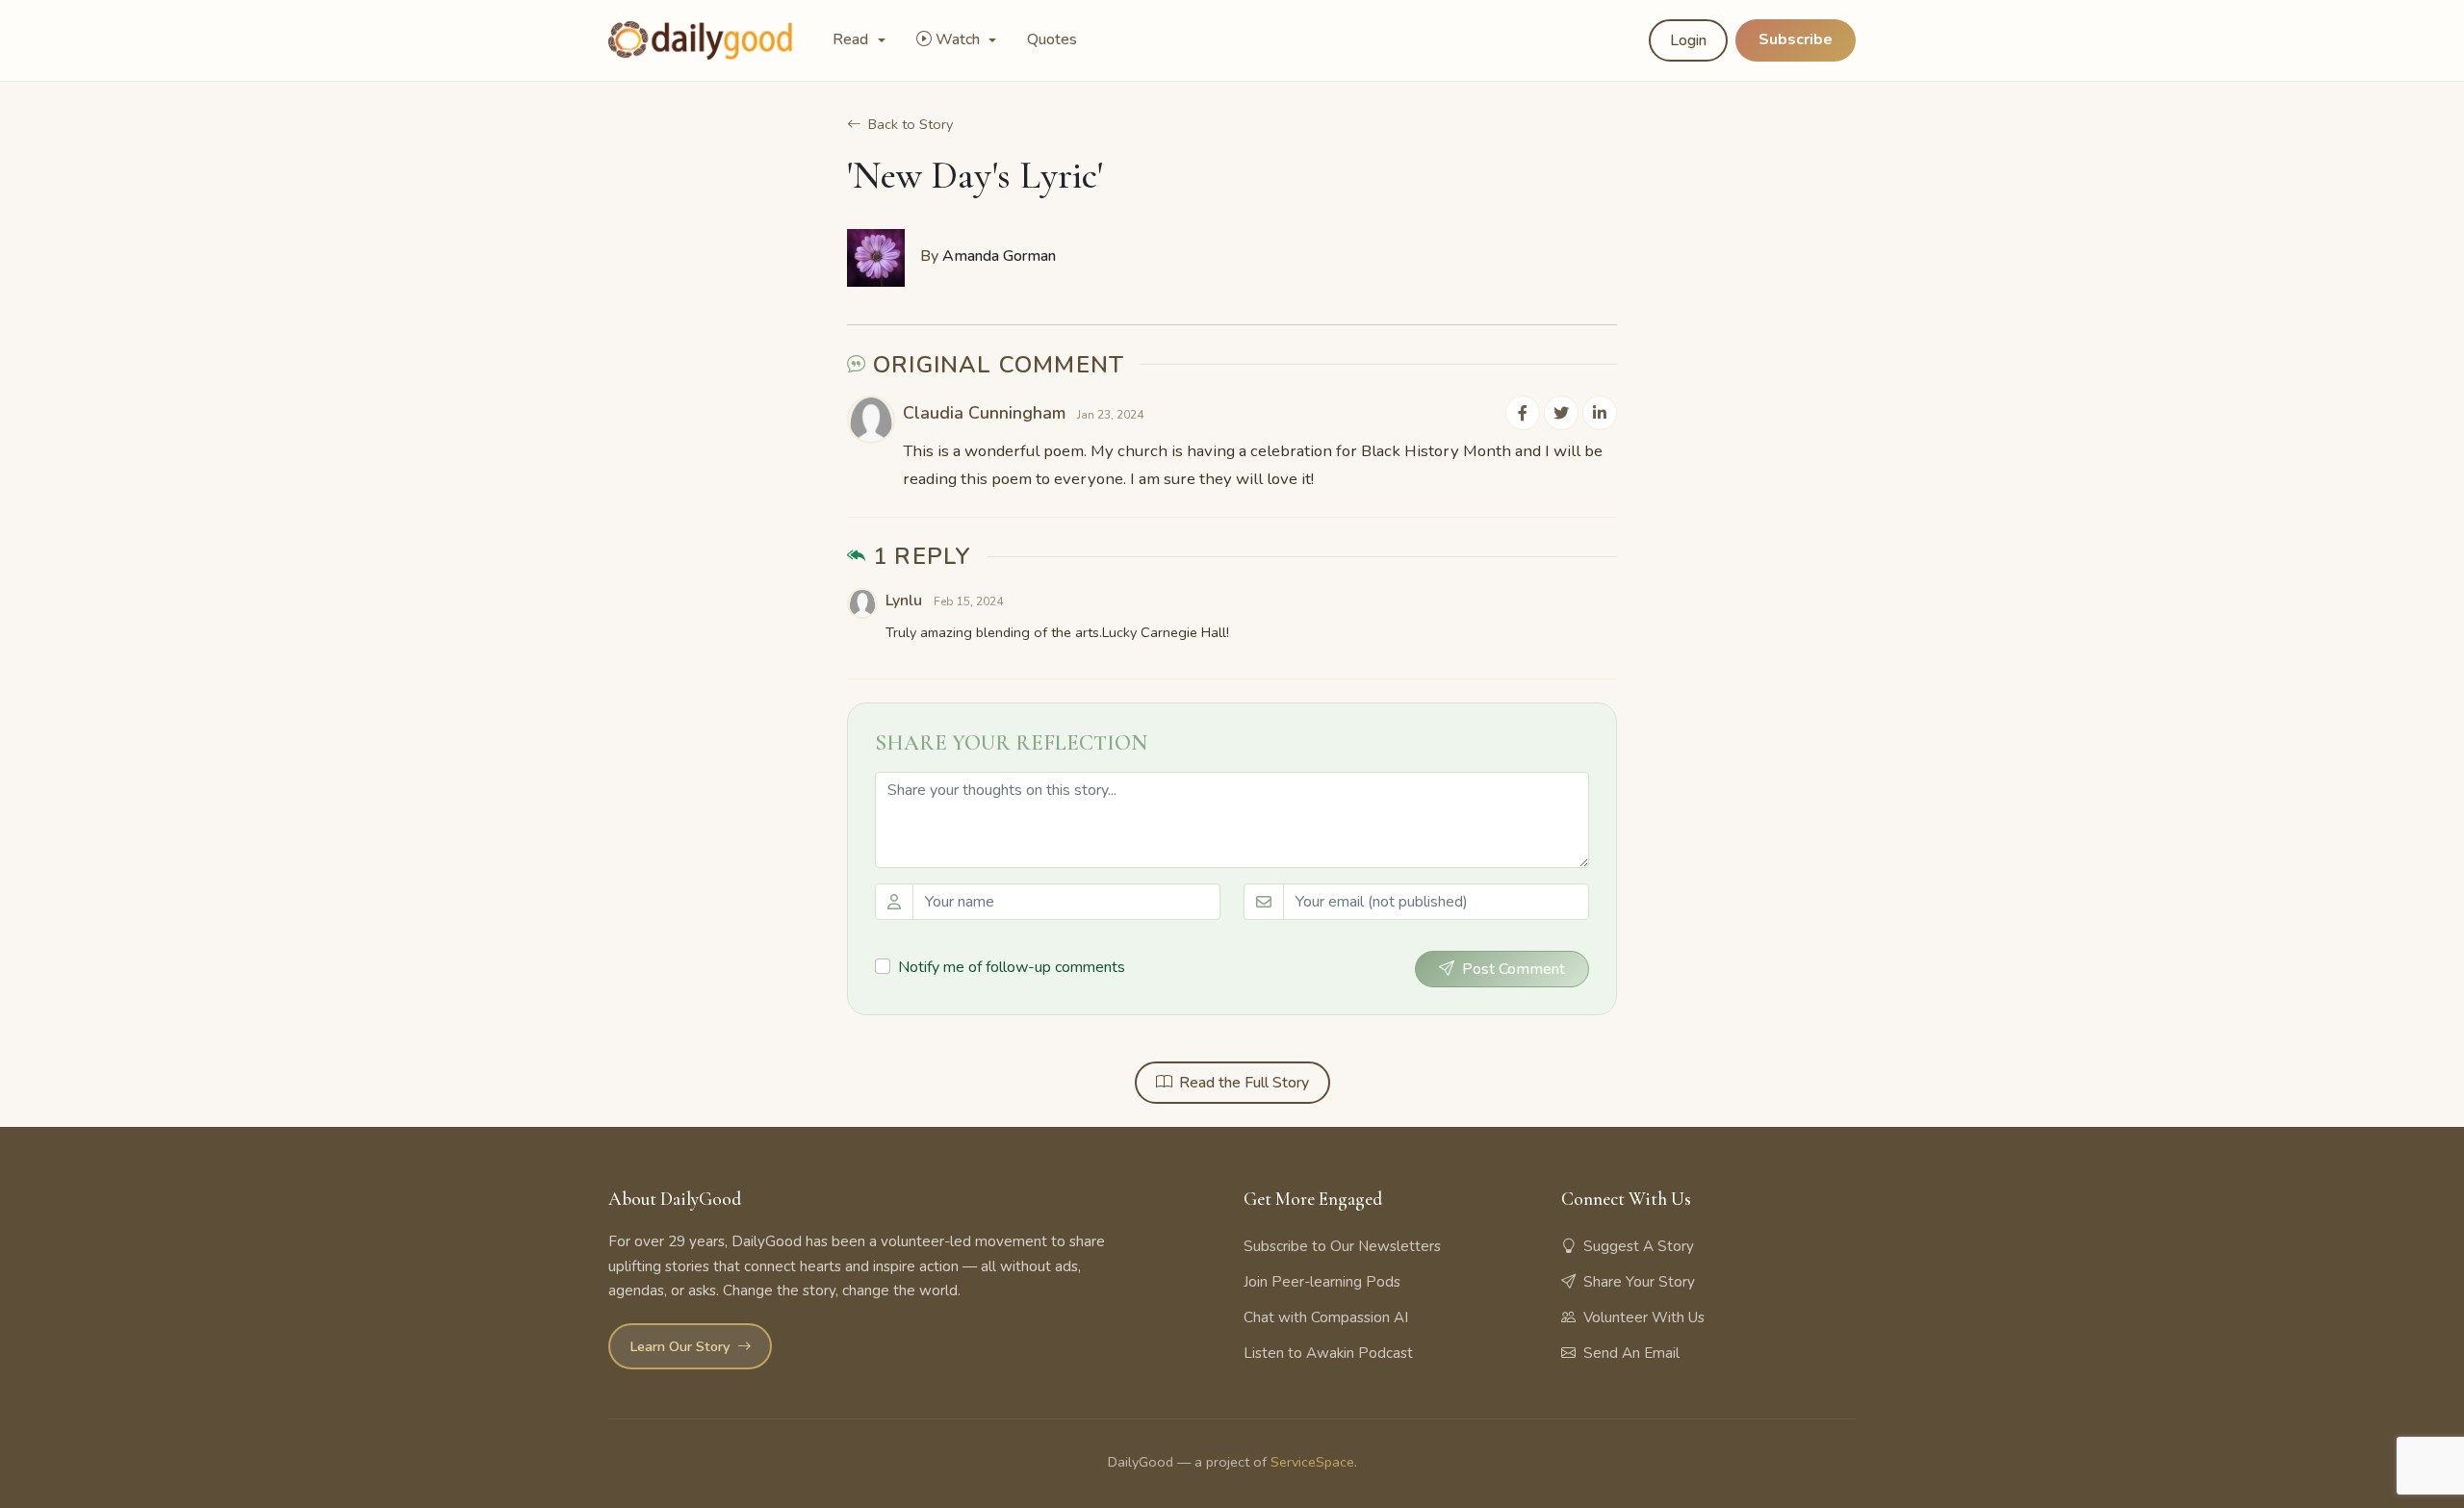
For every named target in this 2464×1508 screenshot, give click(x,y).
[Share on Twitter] (1561, 413)
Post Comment (1514, 969)
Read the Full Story (1244, 1083)
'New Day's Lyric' (975, 175)
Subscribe (1796, 39)
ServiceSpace (1312, 1462)
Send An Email (1631, 1353)
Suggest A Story (1639, 1246)
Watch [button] (960, 39)
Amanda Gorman (999, 256)
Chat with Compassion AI (1326, 1317)
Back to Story (911, 124)
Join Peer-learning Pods (1322, 1282)
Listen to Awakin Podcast (1328, 1353)
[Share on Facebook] (1523, 413)
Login (1688, 40)
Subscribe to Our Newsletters (1342, 1246)
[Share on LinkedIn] (1600, 413)
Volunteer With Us (1644, 1317)
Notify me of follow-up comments (1012, 967)
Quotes (1052, 39)
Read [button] (852, 39)
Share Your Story (1639, 1282)
